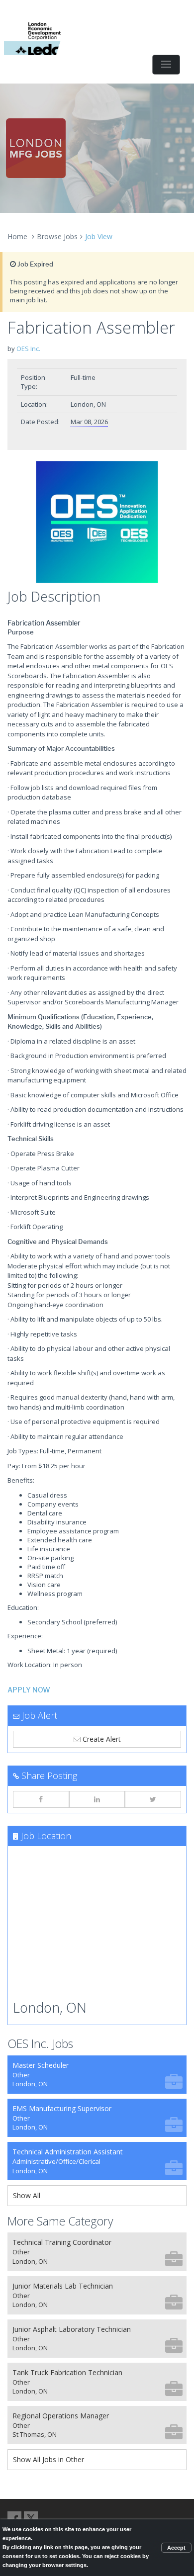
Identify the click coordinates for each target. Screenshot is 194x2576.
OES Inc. (28, 349)
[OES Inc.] (97, 522)
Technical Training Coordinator (62, 2252)
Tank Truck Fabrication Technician (67, 2382)
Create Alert (101, 1739)
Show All (27, 2195)
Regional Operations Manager (61, 2425)
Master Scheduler (41, 2075)
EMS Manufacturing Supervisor (62, 2118)
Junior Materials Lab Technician (63, 2295)
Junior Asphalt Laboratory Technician (72, 2339)
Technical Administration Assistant (68, 2161)
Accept (176, 2548)
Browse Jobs (57, 236)
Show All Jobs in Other (48, 2459)
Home (17, 236)
